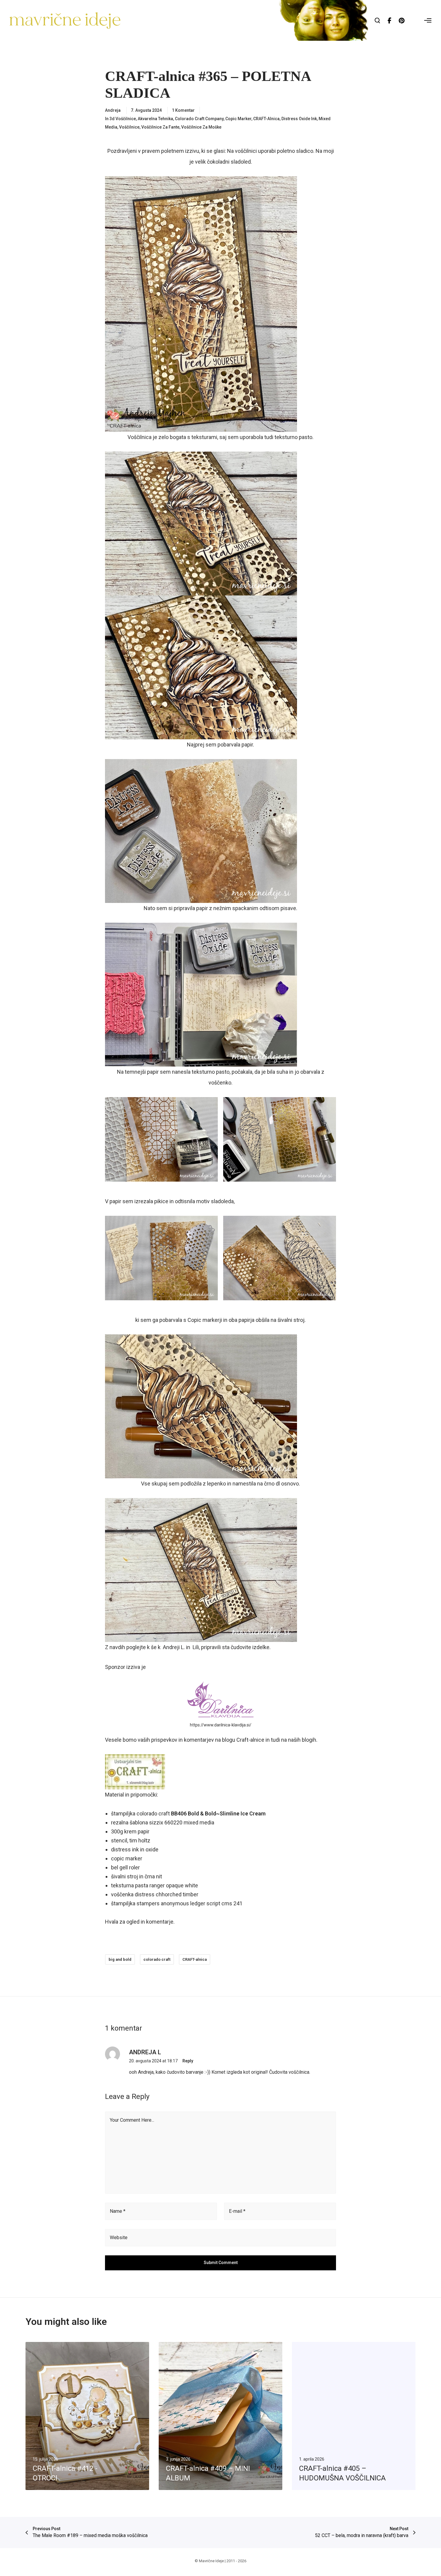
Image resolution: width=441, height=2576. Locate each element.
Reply (188, 2061)
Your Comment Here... (132, 2120)
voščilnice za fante (160, 127)
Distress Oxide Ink (299, 119)
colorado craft (157, 1959)
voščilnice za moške (201, 127)
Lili (196, 1647)
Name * (118, 2211)
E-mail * (237, 2211)
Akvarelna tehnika (155, 119)
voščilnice (129, 127)
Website (119, 2238)
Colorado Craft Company (199, 119)
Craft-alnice (250, 1740)
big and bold (120, 1959)
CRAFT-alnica (266, 119)
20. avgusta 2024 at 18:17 (153, 2061)
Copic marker (238, 119)
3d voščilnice (123, 119)
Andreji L (173, 1647)
